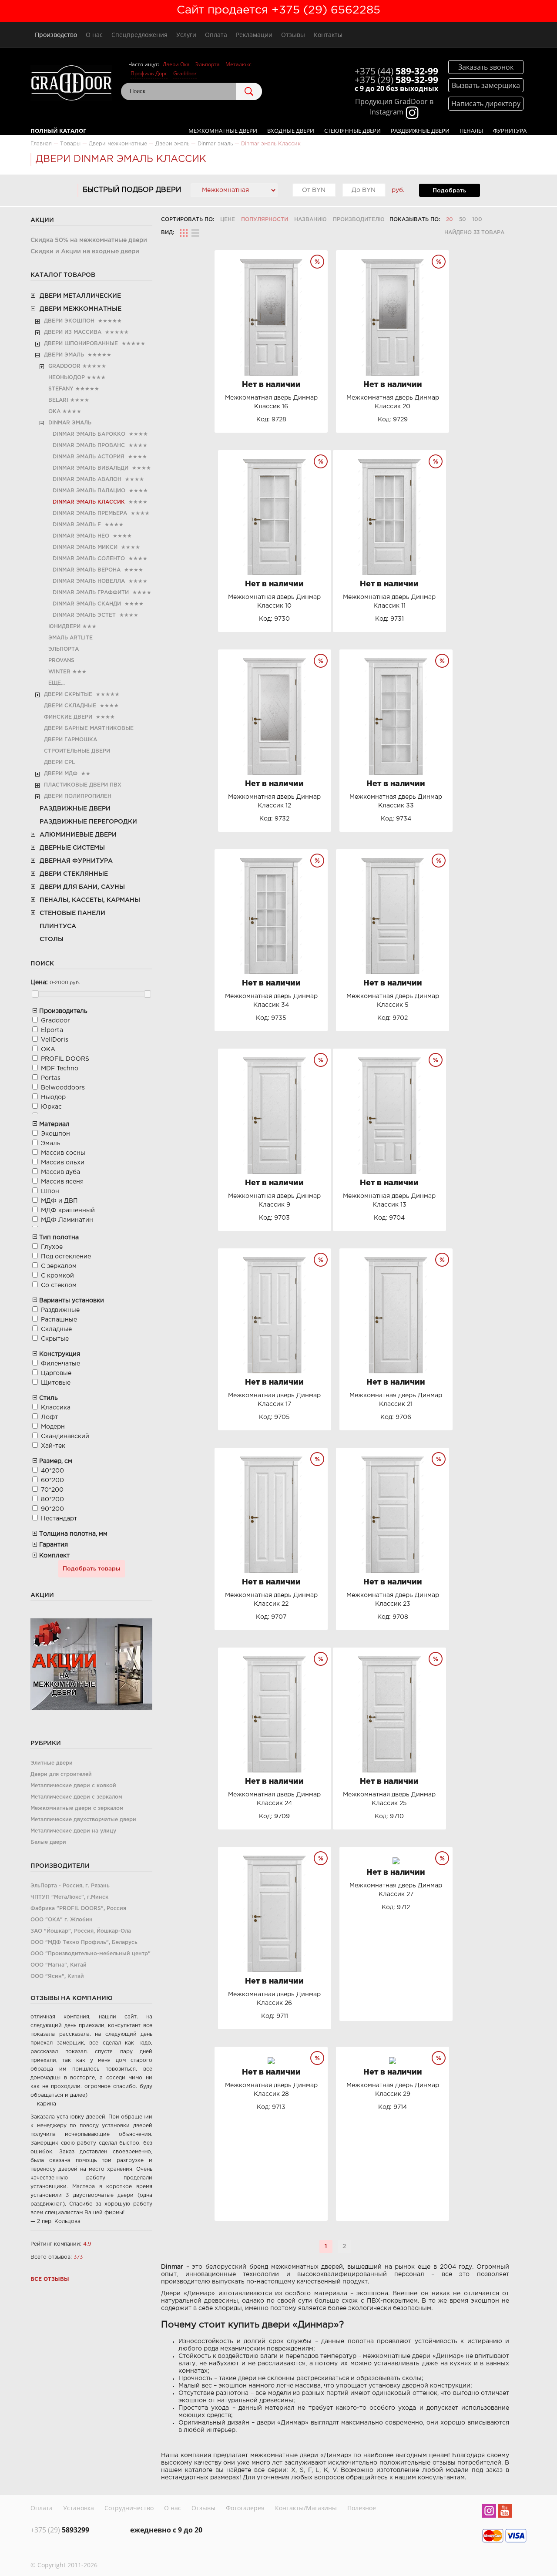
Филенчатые (60, 1364)
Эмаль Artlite (70, 638)
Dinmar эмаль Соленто (89, 559)
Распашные (59, 1320)
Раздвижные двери (420, 131)
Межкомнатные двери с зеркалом (77, 1808)
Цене (228, 220)
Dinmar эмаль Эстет (84, 615)
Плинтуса (58, 926)
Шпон (50, 1191)
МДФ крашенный (68, 1211)
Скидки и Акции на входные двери (85, 252)
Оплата (216, 35)
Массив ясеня (62, 1182)
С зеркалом (59, 1266)
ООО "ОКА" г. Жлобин (62, 1920)
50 (463, 220)
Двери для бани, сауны (82, 887)
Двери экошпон (69, 321)
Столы (52, 939)
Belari (58, 400)
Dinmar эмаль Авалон (87, 479)
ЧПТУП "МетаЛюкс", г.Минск (69, 1897)
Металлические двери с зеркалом (76, 1797)
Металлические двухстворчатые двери (83, 1820)
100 (477, 220)
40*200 (52, 1471)
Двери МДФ (61, 774)
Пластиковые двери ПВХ (83, 785)
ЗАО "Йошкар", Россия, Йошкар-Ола (81, 1931)
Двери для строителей (61, 1774)
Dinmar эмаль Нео (81, 536)
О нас (94, 35)
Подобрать (449, 191)
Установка (79, 2508)
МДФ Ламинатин (67, 1220)
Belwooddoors (63, 1088)
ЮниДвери (64, 627)
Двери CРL (59, 762)
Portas (51, 1078)
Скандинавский (65, 1436)
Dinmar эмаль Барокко (89, 434)
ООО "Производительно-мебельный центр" (91, 1954)
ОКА (54, 412)
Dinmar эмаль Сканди (87, 604)
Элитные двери (52, 1763)
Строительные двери (77, 751)
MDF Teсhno (60, 1069)
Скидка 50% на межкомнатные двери (89, 240)
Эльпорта (208, 64)
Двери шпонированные (81, 344)
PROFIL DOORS (65, 1059)
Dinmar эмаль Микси (85, 547)
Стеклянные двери (352, 131)
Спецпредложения (139, 35)
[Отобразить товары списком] (195, 233)
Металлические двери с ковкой (73, 1786)
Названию (310, 220)
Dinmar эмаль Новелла (89, 581)
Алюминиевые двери (78, 835)
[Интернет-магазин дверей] (71, 84)
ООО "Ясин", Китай (57, 1976)
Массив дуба (60, 1172)
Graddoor (185, 73)
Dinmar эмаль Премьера (90, 513)
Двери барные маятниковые (89, 728)
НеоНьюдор (67, 378)
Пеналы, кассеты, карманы (90, 900)
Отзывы (293, 35)
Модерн (53, 1427)
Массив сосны (63, 1153)
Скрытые (55, 1339)
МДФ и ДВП (59, 1201)
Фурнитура (510, 131)
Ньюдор (53, 1097)
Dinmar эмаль (70, 423)
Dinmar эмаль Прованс (89, 446)
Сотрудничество (129, 2508)
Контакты (328, 35)
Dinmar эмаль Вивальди (91, 468)
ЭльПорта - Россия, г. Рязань (70, 1886)
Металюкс (238, 64)
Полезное (362, 2508)
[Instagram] (489, 2512)
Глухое (52, 1247)
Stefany (61, 389)
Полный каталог (58, 131)
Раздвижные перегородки (88, 822)
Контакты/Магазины (306, 2508)
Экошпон (55, 1134)
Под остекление (66, 1257)
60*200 (52, 1480)
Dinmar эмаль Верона (87, 570)
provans (61, 661)
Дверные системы (72, 848)
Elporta (52, 1030)
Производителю (359, 220)
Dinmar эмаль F (77, 525)
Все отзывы (50, 2279)
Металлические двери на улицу (73, 1831)
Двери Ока (176, 64)
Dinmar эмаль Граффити (91, 593)
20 (450, 220)
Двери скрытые (68, 694)
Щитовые (56, 1383)
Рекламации (254, 35)
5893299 (60, 2530)
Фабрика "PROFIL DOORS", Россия (78, 1908)
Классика (56, 1408)
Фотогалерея (245, 2508)
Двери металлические (80, 296)
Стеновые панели (72, 913)
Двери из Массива (73, 332)
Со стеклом (59, 1285)
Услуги (186, 35)
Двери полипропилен (78, 796)
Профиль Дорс (149, 73)
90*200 (52, 1509)
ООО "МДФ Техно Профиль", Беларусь (84, 1942)
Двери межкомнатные (81, 309)
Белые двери (48, 1842)
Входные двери (291, 131)
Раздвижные (60, 1310)
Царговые (56, 1373)
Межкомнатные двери (223, 131)
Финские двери (68, 717)
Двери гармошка (70, 740)
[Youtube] (505, 2512)
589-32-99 (396, 71)
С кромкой (57, 1276)
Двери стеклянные (74, 874)
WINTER (59, 672)
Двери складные (70, 706)
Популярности (265, 220)
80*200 (52, 1500)
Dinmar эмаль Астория (89, 457)
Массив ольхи (63, 1163)
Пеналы (471, 131)
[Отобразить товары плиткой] (184, 233)
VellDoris (55, 1040)
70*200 (52, 1490)
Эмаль (51, 1143)
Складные (56, 1329)
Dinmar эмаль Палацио (89, 491)
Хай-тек (53, 1446)
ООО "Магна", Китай (59, 1965)
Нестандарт (59, 1519)
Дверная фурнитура (76, 861)
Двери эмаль (64, 355)
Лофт (49, 1417)
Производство (56, 35)
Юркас (51, 1107)
